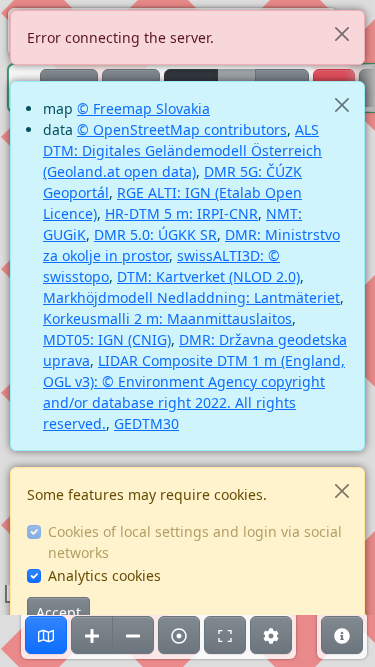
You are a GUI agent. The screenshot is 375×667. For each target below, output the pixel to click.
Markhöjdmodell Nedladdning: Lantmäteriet (191, 297)
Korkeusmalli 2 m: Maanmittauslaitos (167, 318)
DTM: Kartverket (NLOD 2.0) (208, 276)
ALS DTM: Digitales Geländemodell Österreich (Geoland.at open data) (182, 150)
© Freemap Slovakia (143, 108)
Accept (58, 612)
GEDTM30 (146, 423)
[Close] (341, 33)
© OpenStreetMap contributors (182, 129)
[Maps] (46, 635)
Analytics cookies (104, 575)
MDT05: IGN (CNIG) (107, 339)
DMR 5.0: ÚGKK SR (155, 234)
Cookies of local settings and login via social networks (195, 542)
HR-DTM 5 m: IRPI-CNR (181, 213)
